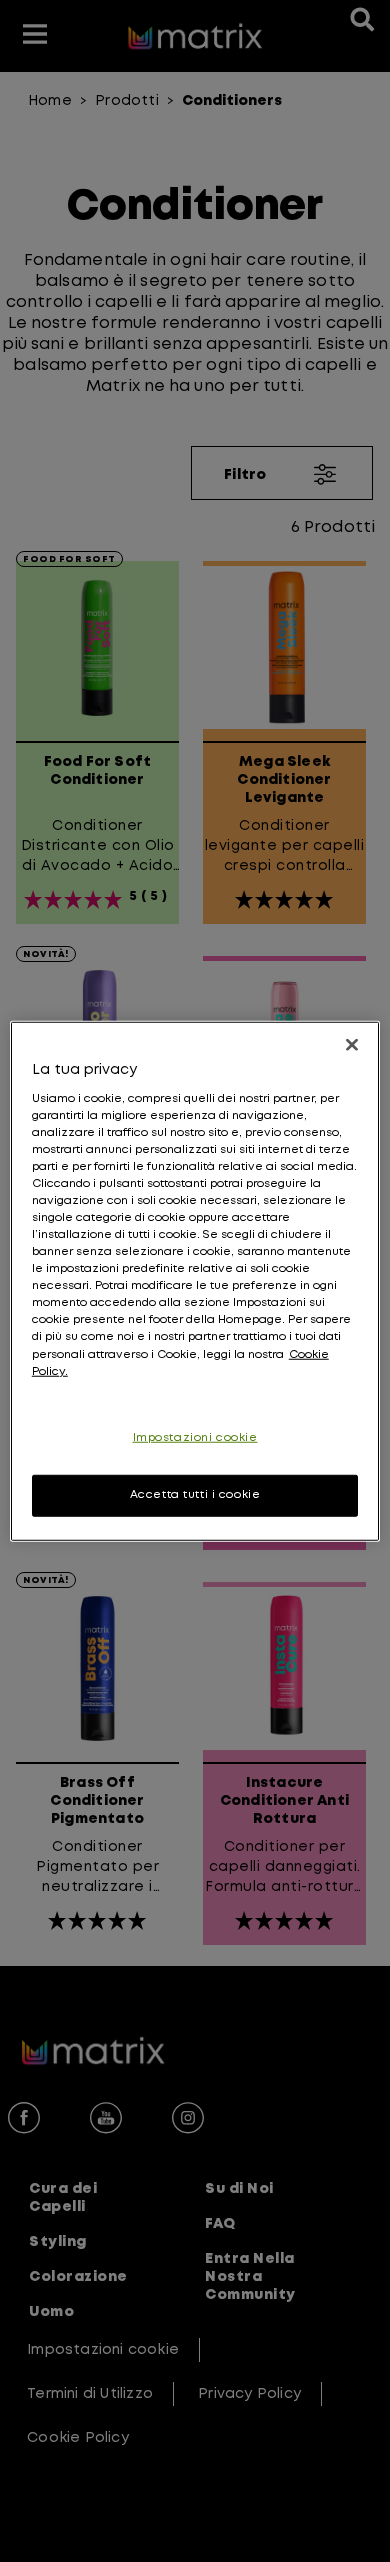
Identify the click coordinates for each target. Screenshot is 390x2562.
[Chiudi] (352, 1045)
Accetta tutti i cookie (195, 1494)
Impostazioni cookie (195, 1437)
